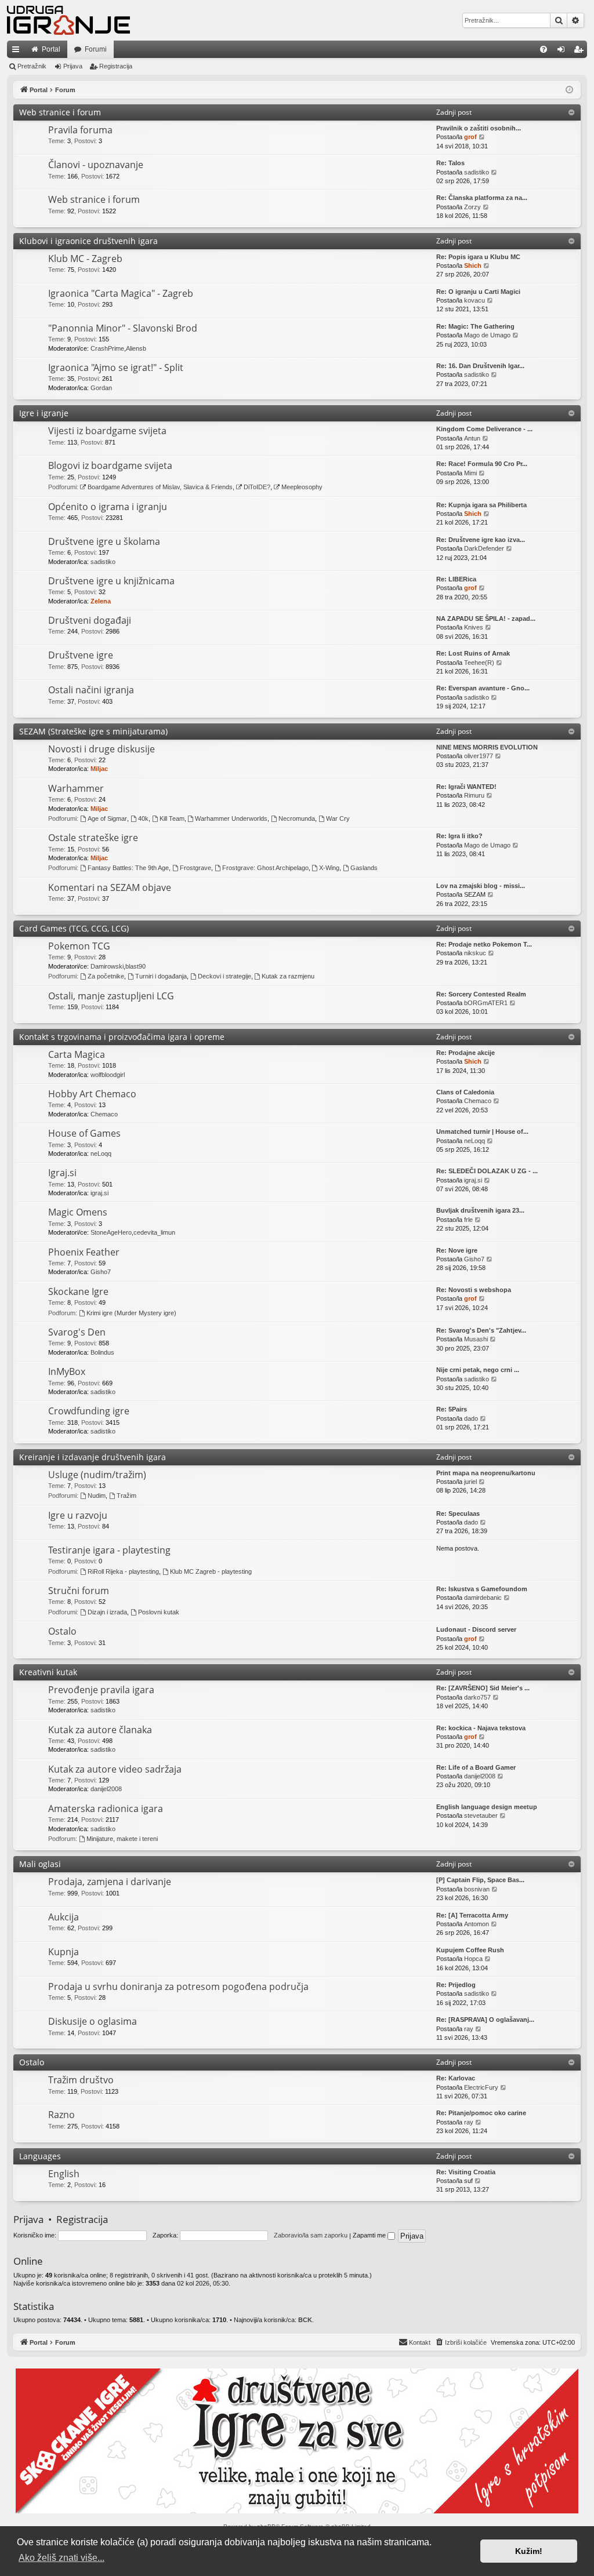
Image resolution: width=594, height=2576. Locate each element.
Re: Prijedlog (456, 1985)
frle (468, 1220)
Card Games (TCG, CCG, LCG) (74, 928)
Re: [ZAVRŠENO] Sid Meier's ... (483, 1688)
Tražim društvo (81, 2080)
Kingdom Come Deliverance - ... (484, 429)
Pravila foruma (80, 130)
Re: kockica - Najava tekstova (481, 1728)
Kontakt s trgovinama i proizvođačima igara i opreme (122, 1037)
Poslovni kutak (159, 1612)
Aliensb (136, 348)
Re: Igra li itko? (459, 836)
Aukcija (64, 1917)
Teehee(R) (479, 663)
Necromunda (297, 818)
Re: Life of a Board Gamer (476, 1767)
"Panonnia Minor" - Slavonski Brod (123, 328)
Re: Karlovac (456, 2078)
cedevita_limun (154, 1232)
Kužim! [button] (529, 2551)
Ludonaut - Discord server (476, 1629)
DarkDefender (484, 548)
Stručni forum (79, 1591)
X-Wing (329, 868)
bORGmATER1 (486, 1003)
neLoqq (101, 1154)
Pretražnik (32, 66)
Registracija (116, 66)
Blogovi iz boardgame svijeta (110, 465)
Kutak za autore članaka (100, 1730)
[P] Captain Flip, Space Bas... (480, 1880)
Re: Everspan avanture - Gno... (483, 688)
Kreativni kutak (48, 1672)
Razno (61, 2115)
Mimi (470, 473)
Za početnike (106, 976)
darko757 (477, 1697)
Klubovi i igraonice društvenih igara (88, 241)
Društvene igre (81, 655)
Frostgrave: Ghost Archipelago (265, 868)
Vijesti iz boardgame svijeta (107, 431)
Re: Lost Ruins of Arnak (473, 653)
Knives (474, 627)
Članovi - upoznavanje (96, 165)
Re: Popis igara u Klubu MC (478, 257)
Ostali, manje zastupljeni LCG (111, 996)
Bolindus (102, 1352)
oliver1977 (479, 756)
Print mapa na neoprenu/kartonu (486, 1473)
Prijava (73, 66)
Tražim (126, 1496)
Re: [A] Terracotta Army (472, 1915)
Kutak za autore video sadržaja (115, 1769)
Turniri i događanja (161, 976)
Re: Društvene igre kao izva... (481, 540)
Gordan (101, 388)
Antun (472, 438)
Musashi (476, 1339)
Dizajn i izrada (107, 1612)
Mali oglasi (40, 1864)
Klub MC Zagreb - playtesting (211, 1571)
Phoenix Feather (84, 1252)
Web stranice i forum (60, 112)
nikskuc (475, 953)
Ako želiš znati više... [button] (61, 2558)
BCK (305, 2320)
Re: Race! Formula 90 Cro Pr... (482, 464)
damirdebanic (483, 1598)
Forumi (96, 49)
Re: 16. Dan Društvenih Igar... (480, 366)
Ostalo (62, 1631)
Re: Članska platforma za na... (482, 198)
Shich (473, 265)
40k (143, 818)
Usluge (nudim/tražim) (97, 1475)
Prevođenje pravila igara (101, 1690)
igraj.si (99, 1193)
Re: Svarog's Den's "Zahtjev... (481, 1330)
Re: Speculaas (458, 1513)
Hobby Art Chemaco (92, 1094)
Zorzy (472, 207)
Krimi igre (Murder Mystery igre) (131, 1313)
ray (469, 2029)
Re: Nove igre (457, 1250)
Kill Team (172, 818)
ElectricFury (481, 2087)
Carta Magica (77, 1054)
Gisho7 (101, 1272)
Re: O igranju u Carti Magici (478, 292)
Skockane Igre (78, 1291)
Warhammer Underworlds (231, 818)
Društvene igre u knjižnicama (111, 581)
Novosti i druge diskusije (102, 749)
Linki (18, 52)
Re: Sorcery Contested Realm (481, 994)
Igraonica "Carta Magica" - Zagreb (121, 293)
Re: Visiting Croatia (466, 2172)
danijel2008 (106, 1789)
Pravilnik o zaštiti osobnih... (479, 128)
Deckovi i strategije (224, 976)
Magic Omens (78, 1212)
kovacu (475, 300)
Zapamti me (370, 2235)
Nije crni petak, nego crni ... (478, 1370)
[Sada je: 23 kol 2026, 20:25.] (569, 90)
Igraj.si (62, 1173)
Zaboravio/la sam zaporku (311, 2235)
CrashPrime (107, 348)
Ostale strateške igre (93, 838)
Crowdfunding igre (89, 1411)
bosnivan (477, 1889)
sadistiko (477, 172)
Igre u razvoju (78, 1515)
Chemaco (104, 1114)
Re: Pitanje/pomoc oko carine (481, 2113)
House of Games (84, 1133)
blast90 (135, 966)
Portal (51, 49)
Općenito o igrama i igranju (108, 507)
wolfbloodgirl (108, 1075)
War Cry (338, 818)
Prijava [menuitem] (564, 52)
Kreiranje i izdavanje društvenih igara (93, 1457)
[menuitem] (544, 49)
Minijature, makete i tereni (122, 1839)
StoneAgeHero (111, 1232)
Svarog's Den (77, 1332)
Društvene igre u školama (104, 541)
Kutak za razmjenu (288, 976)
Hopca (473, 1959)
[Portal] (68, 20)
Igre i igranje (44, 413)
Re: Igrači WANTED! (466, 787)
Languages (40, 2156)
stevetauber (481, 1815)
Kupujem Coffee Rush (470, 1950)
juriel (470, 1482)
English (64, 2174)
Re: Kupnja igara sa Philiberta (481, 505)
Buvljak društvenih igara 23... (480, 1210)
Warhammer (76, 788)
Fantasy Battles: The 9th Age (128, 868)
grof (470, 137)
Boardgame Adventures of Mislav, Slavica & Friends (160, 487)
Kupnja (64, 1952)
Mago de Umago (487, 335)
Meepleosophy (302, 487)
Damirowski (107, 966)
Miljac (99, 769)
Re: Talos (450, 163)
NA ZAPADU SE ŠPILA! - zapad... (486, 618)
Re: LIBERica (456, 579)
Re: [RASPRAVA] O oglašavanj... (485, 2020)
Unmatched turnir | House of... (482, 1131)
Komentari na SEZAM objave (110, 887)
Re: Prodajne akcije (466, 1053)
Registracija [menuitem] (581, 52)
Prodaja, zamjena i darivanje (110, 1882)
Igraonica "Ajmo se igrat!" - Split (116, 368)
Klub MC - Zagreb (85, 259)
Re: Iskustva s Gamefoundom (482, 1589)
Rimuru (474, 795)
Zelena (101, 601)
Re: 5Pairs (452, 1409)
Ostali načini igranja (91, 690)
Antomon (477, 1924)
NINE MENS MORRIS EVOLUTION (487, 747)
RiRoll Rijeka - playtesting (123, 1571)
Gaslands (364, 868)
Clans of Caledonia (465, 1092)
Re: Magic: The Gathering (475, 326)
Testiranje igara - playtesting (109, 1550)
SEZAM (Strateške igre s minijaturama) (93, 731)
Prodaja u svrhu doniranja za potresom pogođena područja (178, 1986)
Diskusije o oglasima (93, 2021)
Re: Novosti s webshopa (474, 1290)
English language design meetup (487, 1807)
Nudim (97, 1496)
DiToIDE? (257, 487)
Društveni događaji (90, 620)
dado (471, 1418)
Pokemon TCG (79, 946)
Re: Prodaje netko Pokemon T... (484, 944)
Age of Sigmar (107, 818)
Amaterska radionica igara (106, 1809)
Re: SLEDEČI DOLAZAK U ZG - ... (487, 1171)
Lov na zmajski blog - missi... (481, 886)
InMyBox (67, 1371)
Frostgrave (195, 868)
